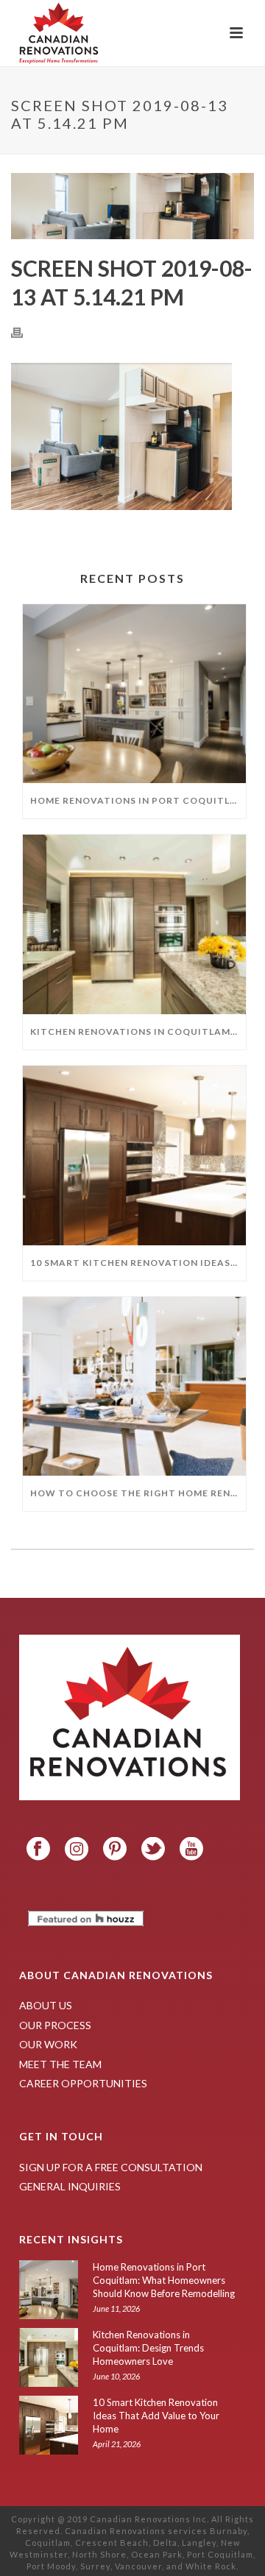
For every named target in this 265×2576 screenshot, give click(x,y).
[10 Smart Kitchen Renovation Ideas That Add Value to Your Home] (134, 1156)
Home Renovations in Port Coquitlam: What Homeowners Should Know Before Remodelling (138, 800)
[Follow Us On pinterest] (115, 1850)
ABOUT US (46, 2005)
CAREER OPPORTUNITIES (83, 2083)
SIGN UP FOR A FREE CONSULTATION (111, 2167)
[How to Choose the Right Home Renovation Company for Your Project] (134, 1387)
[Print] (24, 332)
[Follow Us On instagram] (77, 1850)
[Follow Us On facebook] (38, 1850)
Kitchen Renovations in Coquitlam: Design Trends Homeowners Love (138, 1032)
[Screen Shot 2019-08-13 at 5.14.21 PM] (132, 206)
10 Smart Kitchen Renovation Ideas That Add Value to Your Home (138, 1263)
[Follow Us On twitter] (153, 1850)
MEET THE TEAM (60, 2064)
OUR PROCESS (55, 2025)
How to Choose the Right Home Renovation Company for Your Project (138, 1493)
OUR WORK (48, 2044)
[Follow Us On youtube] (191, 1850)
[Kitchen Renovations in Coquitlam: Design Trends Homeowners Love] (134, 924)
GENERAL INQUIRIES (70, 2186)
